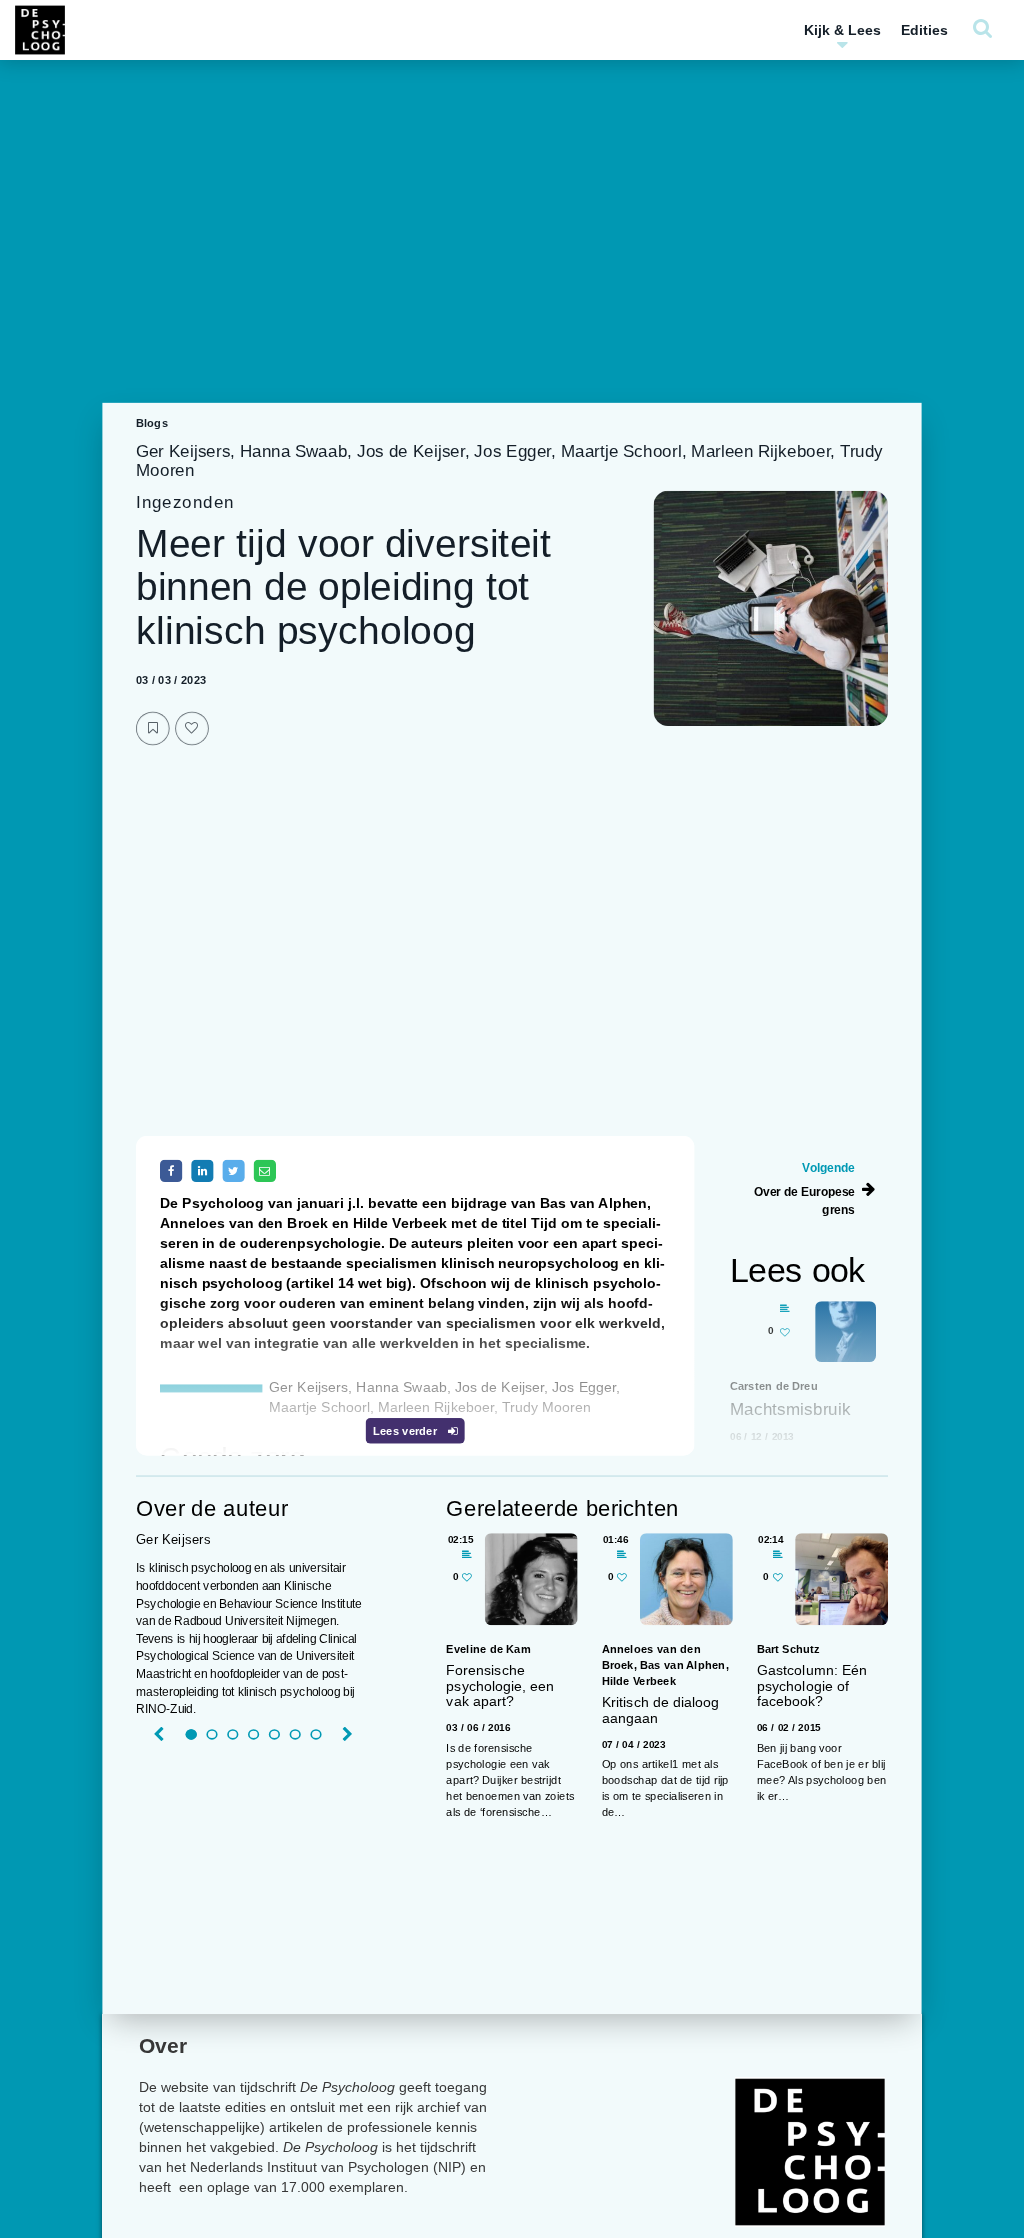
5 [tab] (274, 1735)
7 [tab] (315, 1735)
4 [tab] (253, 1735)
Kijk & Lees (842, 30)
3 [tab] (232, 1735)
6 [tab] (294, 1735)
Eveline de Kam (488, 1649)
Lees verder (406, 1431)
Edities (924, 30)
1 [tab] (190, 1735)
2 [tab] (211, 1735)
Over (163, 2045)
